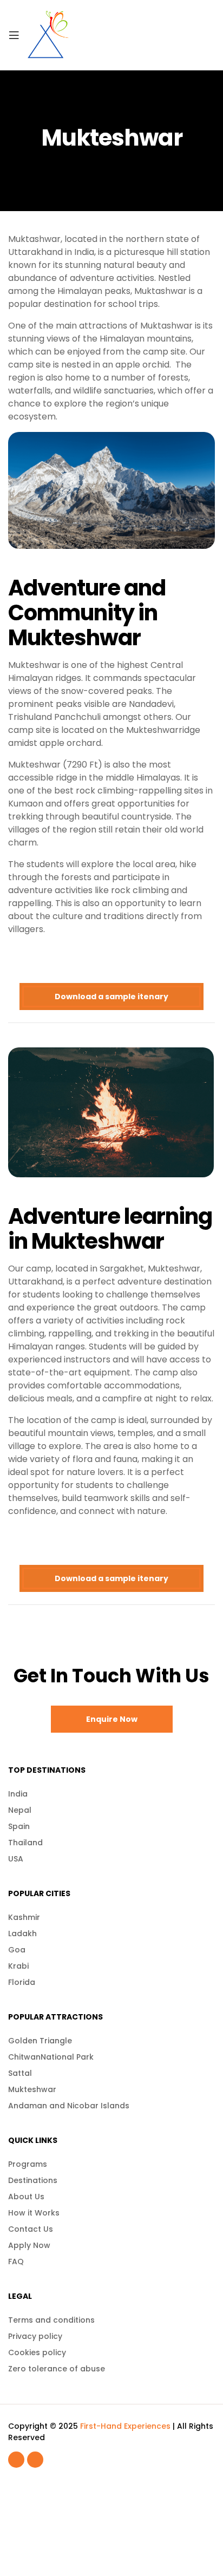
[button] (112, 1719)
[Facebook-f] (16, 2460)
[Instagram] (35, 2460)
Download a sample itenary (111, 997)
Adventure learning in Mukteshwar (110, 1229)
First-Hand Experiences (125, 2426)
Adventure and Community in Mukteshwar (87, 613)
